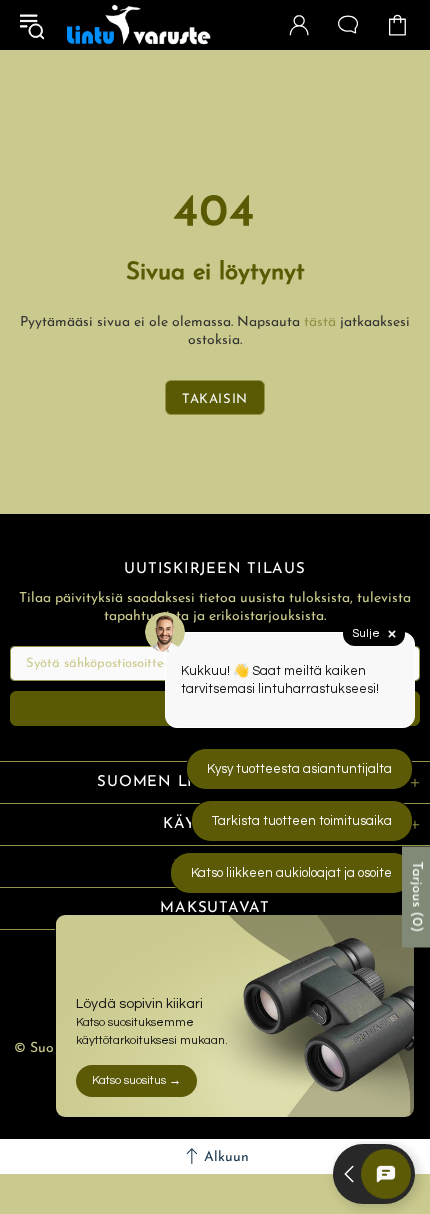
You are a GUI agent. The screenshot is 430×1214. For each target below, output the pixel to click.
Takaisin (215, 399)
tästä (320, 322)
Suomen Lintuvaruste (139, 25)
